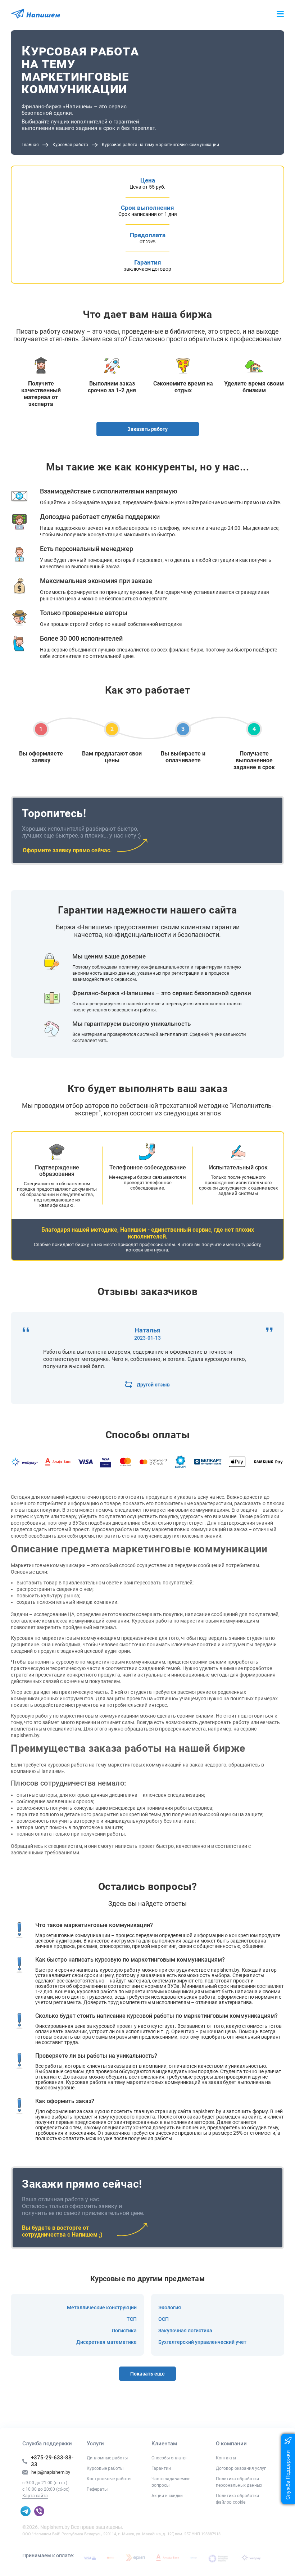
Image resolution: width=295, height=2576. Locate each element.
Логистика (124, 2331)
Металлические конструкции (102, 2307)
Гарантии (161, 2468)
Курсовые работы (105, 2468)
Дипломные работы (107, 2458)
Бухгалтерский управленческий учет (202, 2342)
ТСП (132, 2319)
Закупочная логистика (185, 2331)
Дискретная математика (106, 2342)
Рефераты (97, 2489)
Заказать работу (147, 429)
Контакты (226, 2458)
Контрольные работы (109, 2479)
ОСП (164, 2319)
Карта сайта (35, 2496)
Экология (170, 2307)
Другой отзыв (153, 1385)
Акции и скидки (167, 2496)
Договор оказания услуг (241, 2468)
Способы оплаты (169, 2458)
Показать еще (147, 2374)
